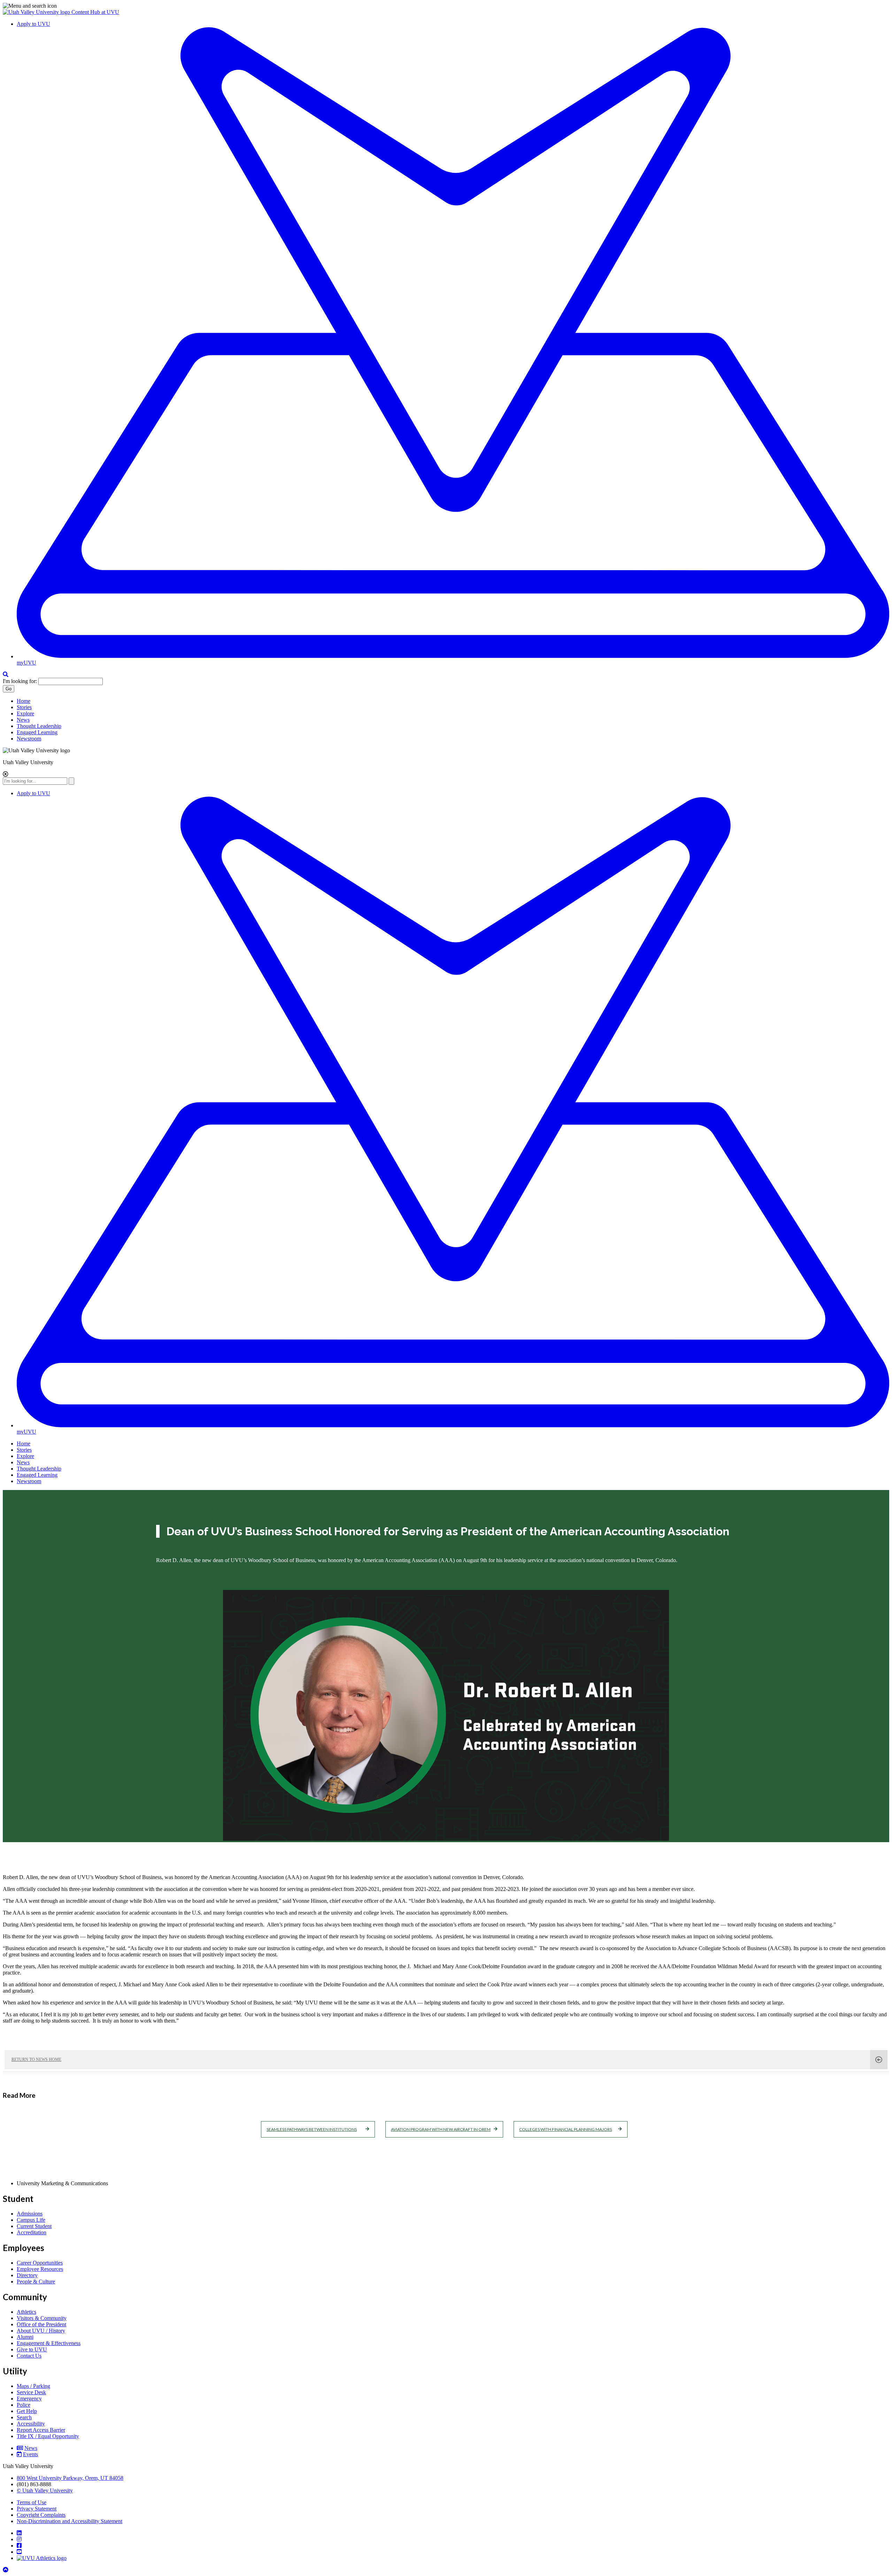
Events (30, 2454)
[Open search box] (6, 674)
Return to (36, 2059)
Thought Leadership (39, 726)
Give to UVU (32, 2349)
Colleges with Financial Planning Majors (566, 2129)
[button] (446, 6)
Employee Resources (40, 2269)
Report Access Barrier (41, 2430)
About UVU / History (41, 2331)
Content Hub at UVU (95, 12)
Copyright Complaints (41, 2515)
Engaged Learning (37, 732)
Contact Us (29, 2356)
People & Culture (36, 2282)
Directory (27, 2275)
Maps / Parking (33, 2386)
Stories (24, 707)
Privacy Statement (37, 2509)
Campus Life (31, 2220)
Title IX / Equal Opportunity (48, 2436)
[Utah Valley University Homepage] (37, 12)
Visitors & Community (42, 2318)
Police (24, 2405)
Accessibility (31, 2424)
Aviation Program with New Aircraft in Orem (441, 2129)
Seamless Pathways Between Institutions (312, 2129)
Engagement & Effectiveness (49, 2343)
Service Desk (31, 2392)
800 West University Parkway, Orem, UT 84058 (70, 2478)
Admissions (30, 2214)
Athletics (26, 2312)
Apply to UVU (33, 24)
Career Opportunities (40, 2263)
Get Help (27, 2411)
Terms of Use (32, 2502)
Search (24, 2417)
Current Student (34, 2226)
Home (24, 701)
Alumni (25, 2337)
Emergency (29, 2399)
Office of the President (41, 2324)
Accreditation (32, 2232)
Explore (25, 713)
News (23, 720)
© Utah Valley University (45, 2490)
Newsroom (29, 739)
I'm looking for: (20, 681)
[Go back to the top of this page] (6, 2570)
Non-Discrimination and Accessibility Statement (70, 2521)
